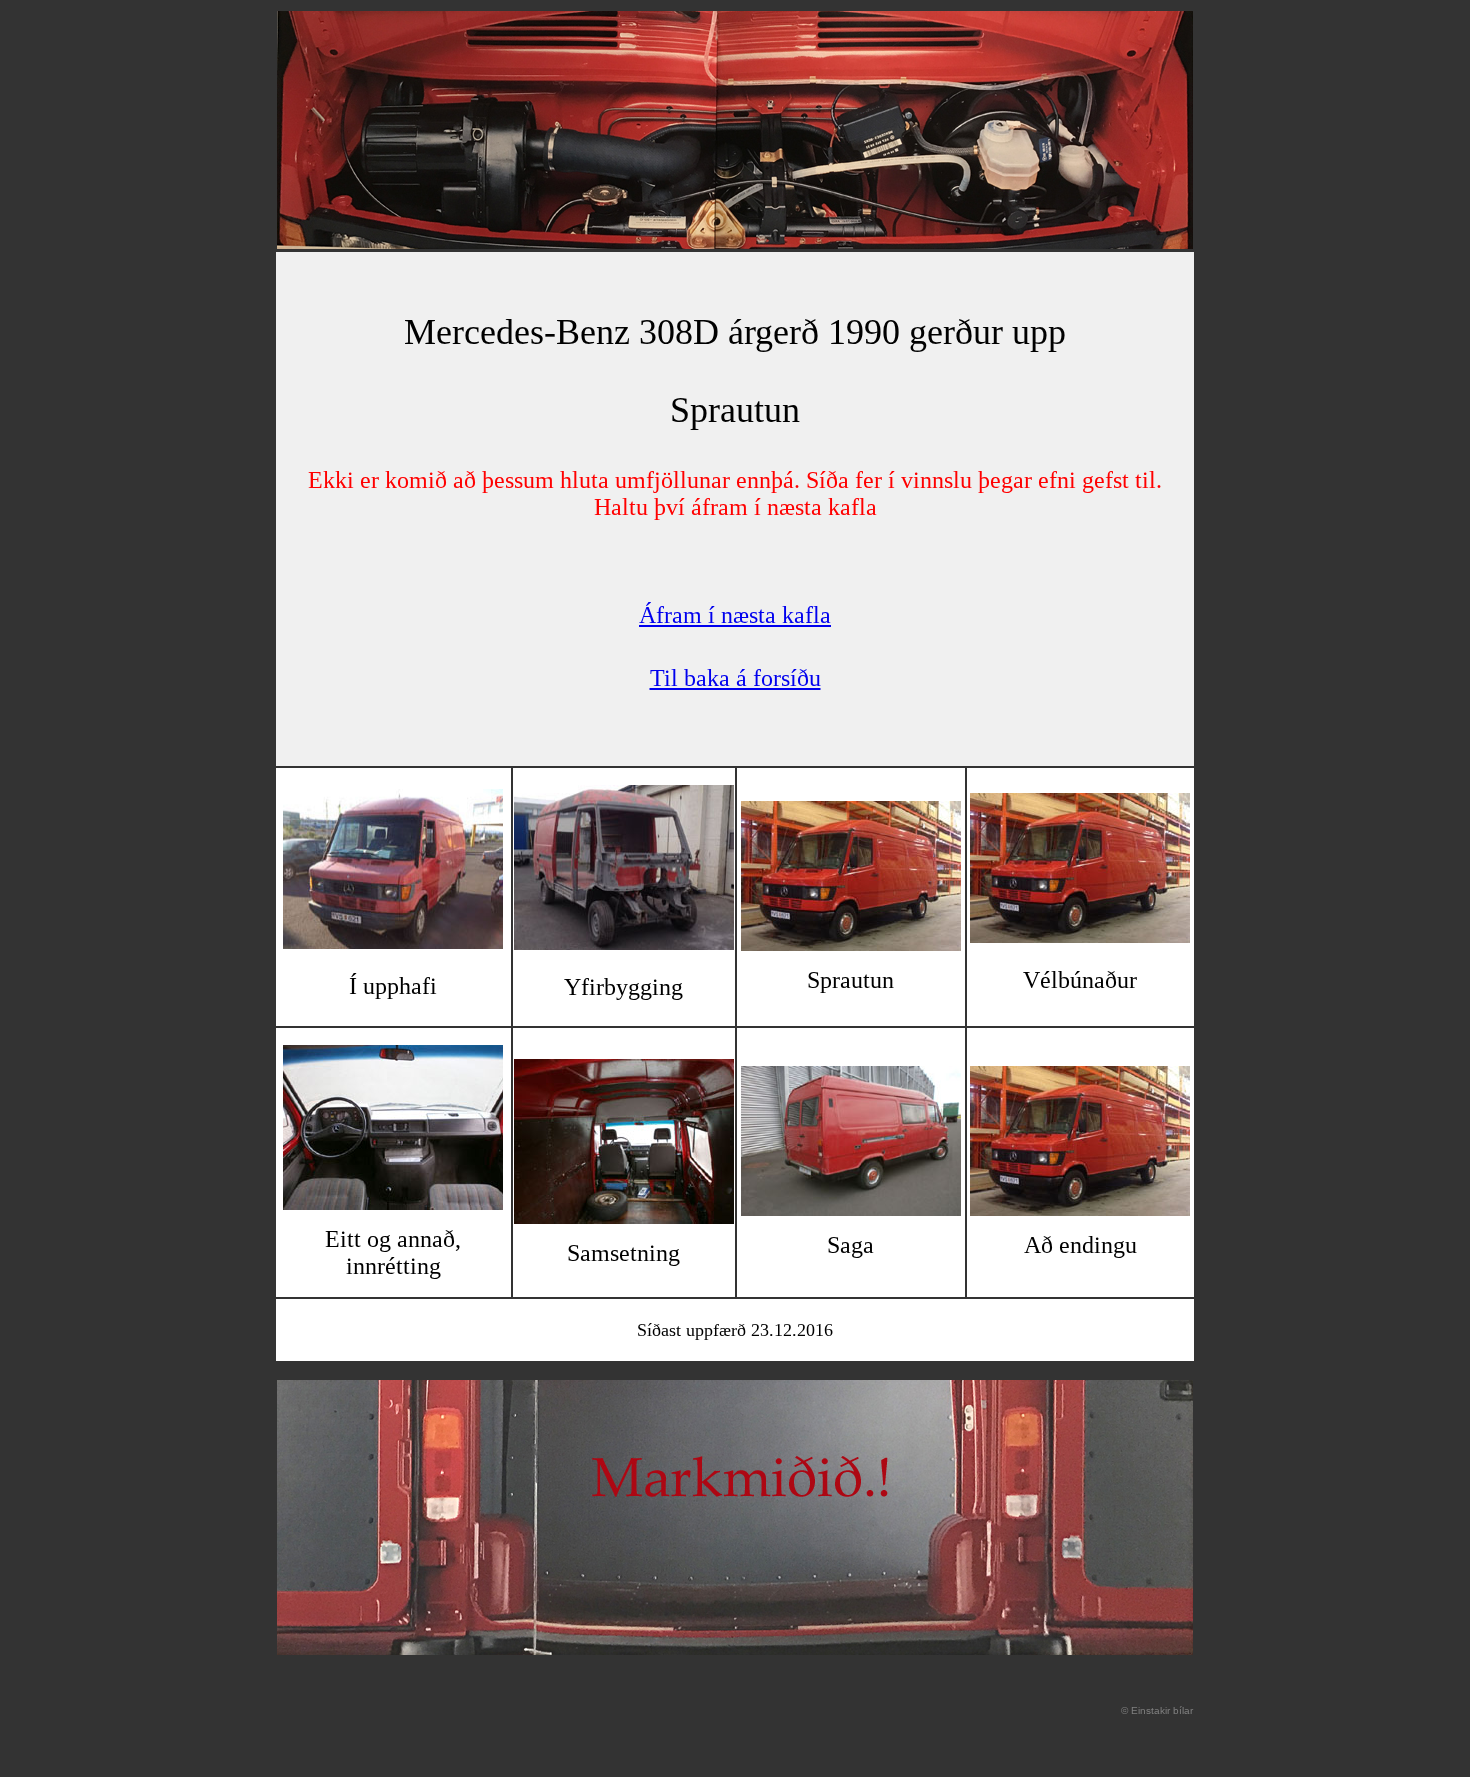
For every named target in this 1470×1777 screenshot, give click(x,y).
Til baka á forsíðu (735, 678)
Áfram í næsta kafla (735, 615)
